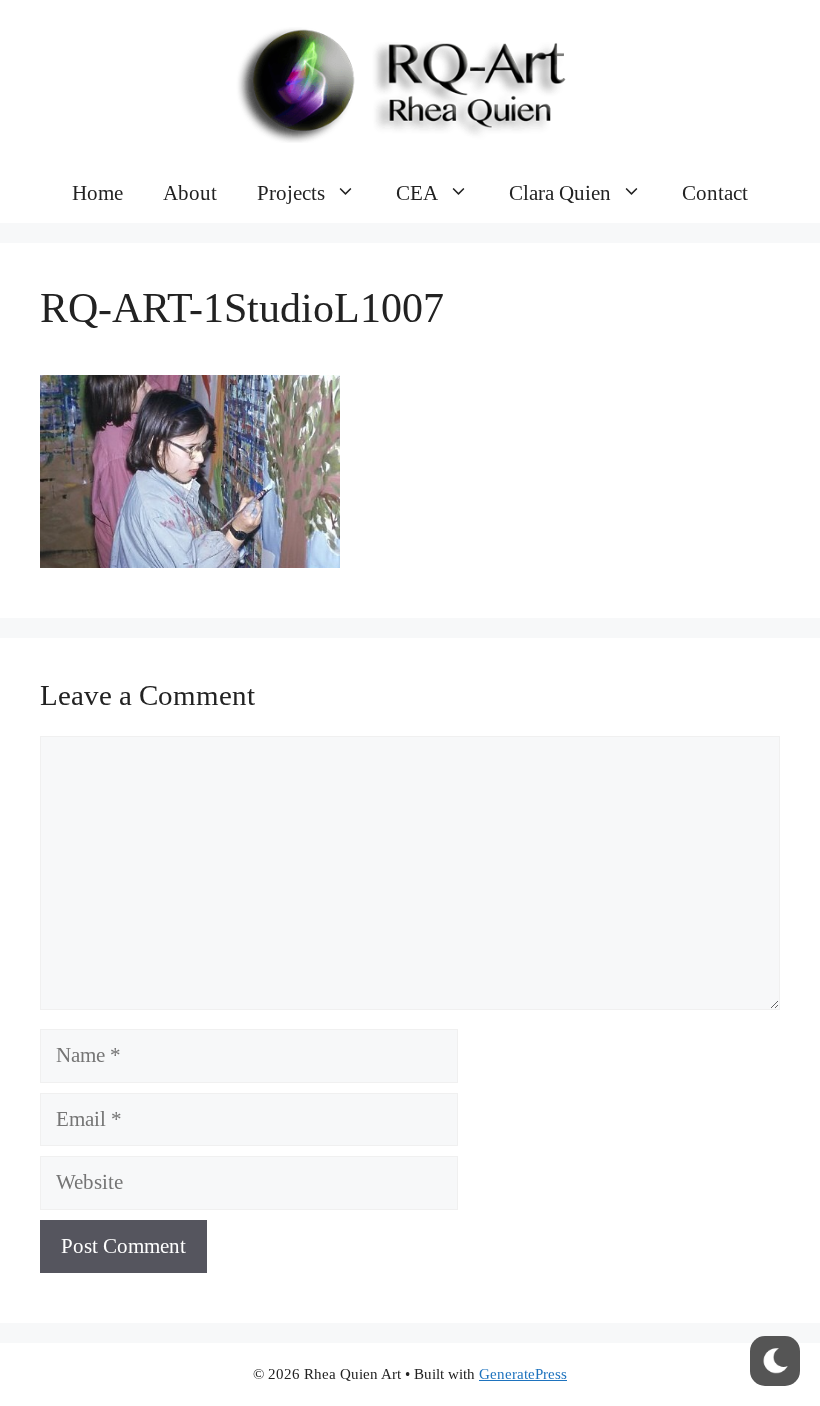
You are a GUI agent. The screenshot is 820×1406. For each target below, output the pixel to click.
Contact (715, 193)
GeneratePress (523, 1374)
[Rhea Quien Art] (410, 79)
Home (97, 193)
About (190, 193)
